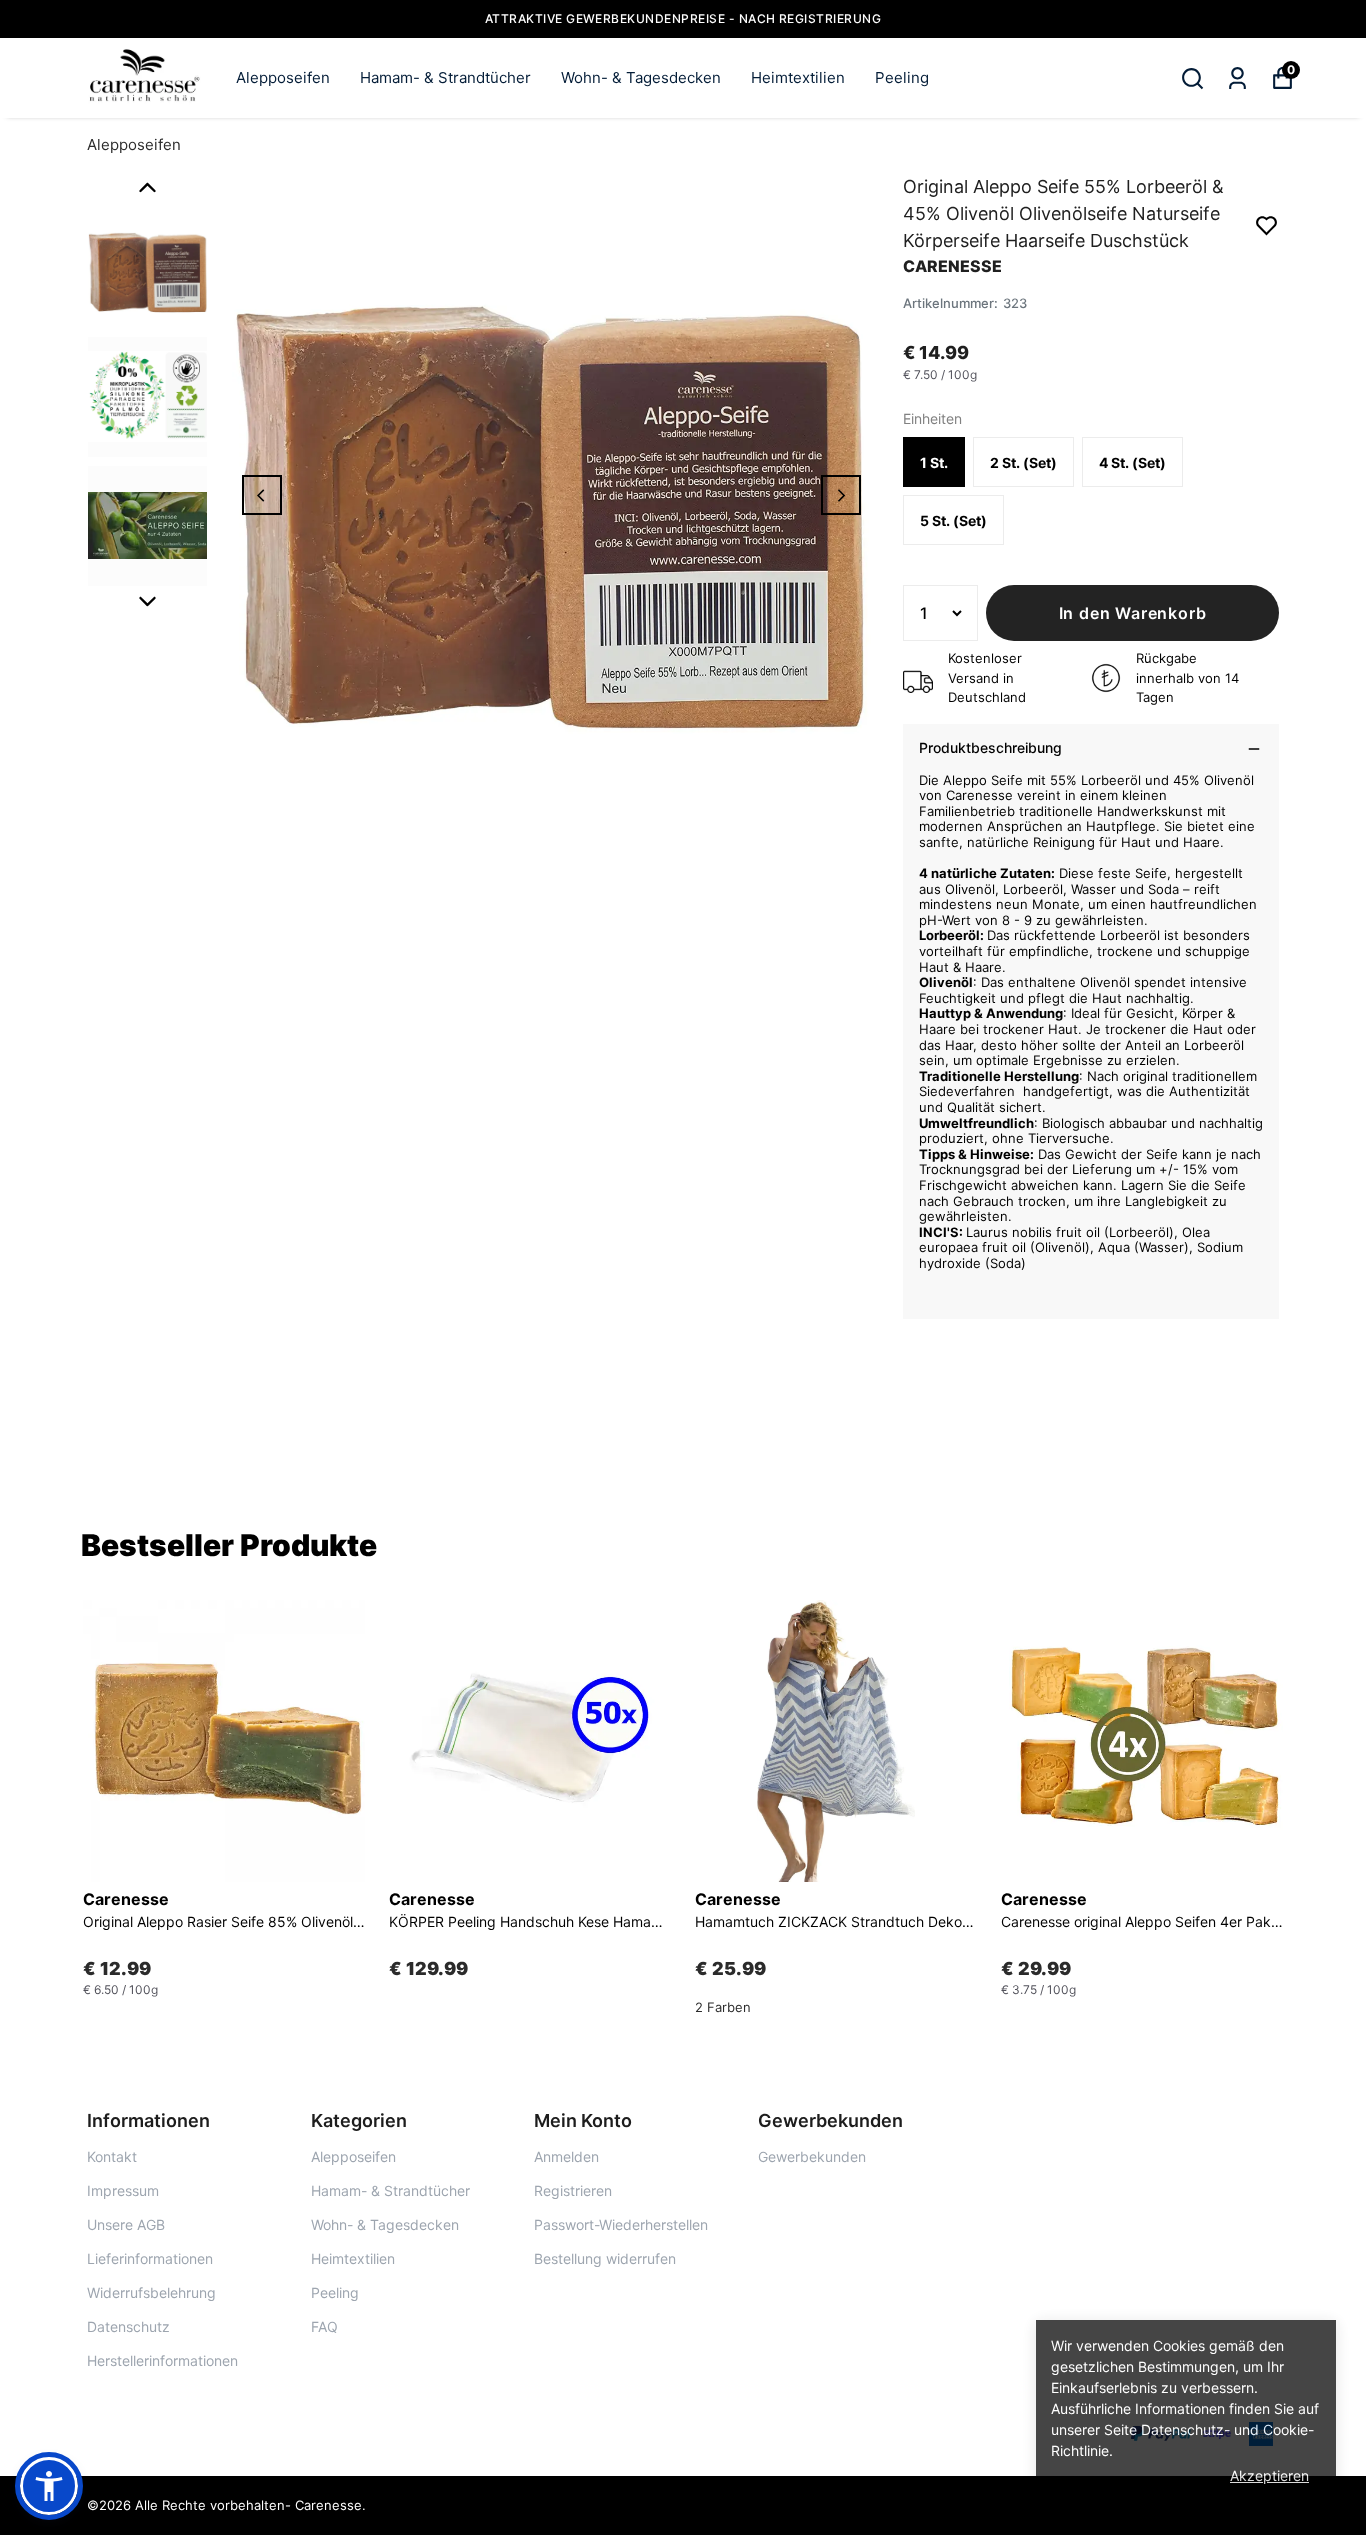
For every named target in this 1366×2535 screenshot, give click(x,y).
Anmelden (566, 2156)
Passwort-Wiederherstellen (621, 2224)
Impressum (123, 2190)
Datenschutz (128, 2326)
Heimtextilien (798, 77)
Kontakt (112, 2156)
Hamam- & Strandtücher (445, 77)
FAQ (324, 2326)
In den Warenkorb (1133, 613)
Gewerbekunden (812, 2156)
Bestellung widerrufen (605, 2258)
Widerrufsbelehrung (151, 2292)
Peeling (902, 77)
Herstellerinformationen (162, 2360)
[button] (49, 2486)
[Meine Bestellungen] (1237, 78)
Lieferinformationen (150, 2258)
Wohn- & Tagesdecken (641, 77)
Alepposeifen (283, 77)
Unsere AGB (126, 2224)
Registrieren (573, 2190)
